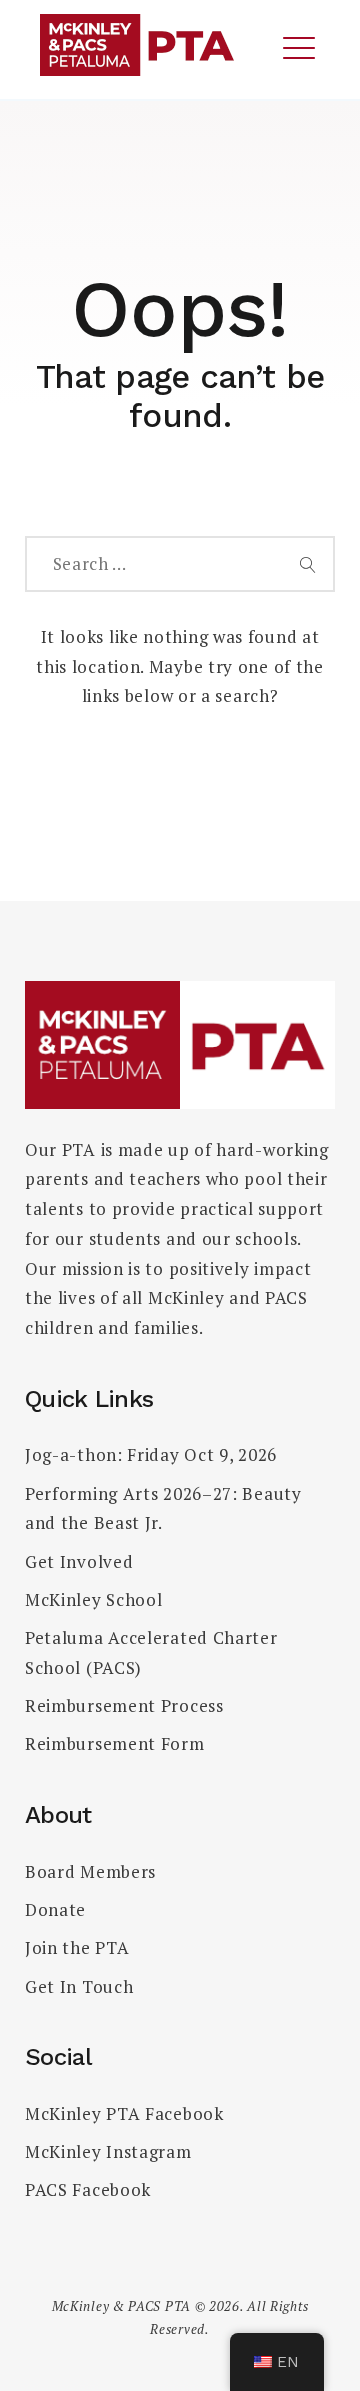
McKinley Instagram (108, 2151)
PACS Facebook (88, 2189)
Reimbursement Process (124, 1705)
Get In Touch (79, 1986)
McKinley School (94, 1599)
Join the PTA (77, 1947)
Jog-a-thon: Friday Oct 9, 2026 (151, 1454)
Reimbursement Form (115, 1743)
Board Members (90, 1871)
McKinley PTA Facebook (124, 2113)
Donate (55, 1909)
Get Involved (79, 1561)
